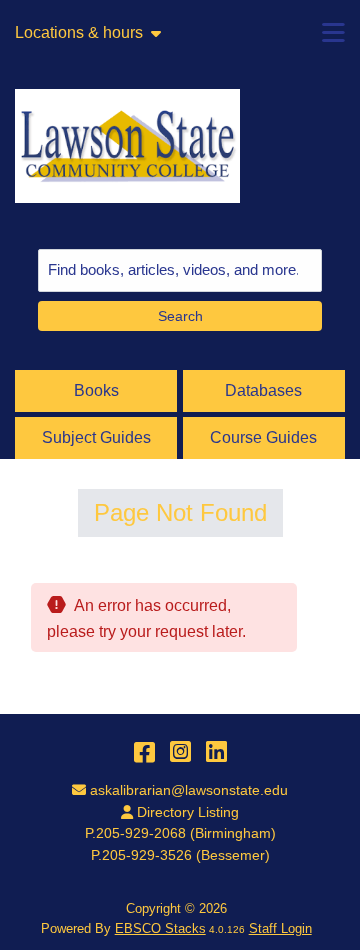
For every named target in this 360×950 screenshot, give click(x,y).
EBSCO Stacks (160, 928)
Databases (263, 390)
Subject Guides (96, 437)
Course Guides (263, 437)
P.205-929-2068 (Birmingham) (180, 833)
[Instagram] (180, 751)
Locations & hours (79, 33)
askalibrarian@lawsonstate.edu (188, 790)
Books (96, 390)
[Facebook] (144, 751)
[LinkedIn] (216, 751)
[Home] (127, 146)
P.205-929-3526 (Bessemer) (180, 855)
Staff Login (280, 928)
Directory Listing (187, 812)
